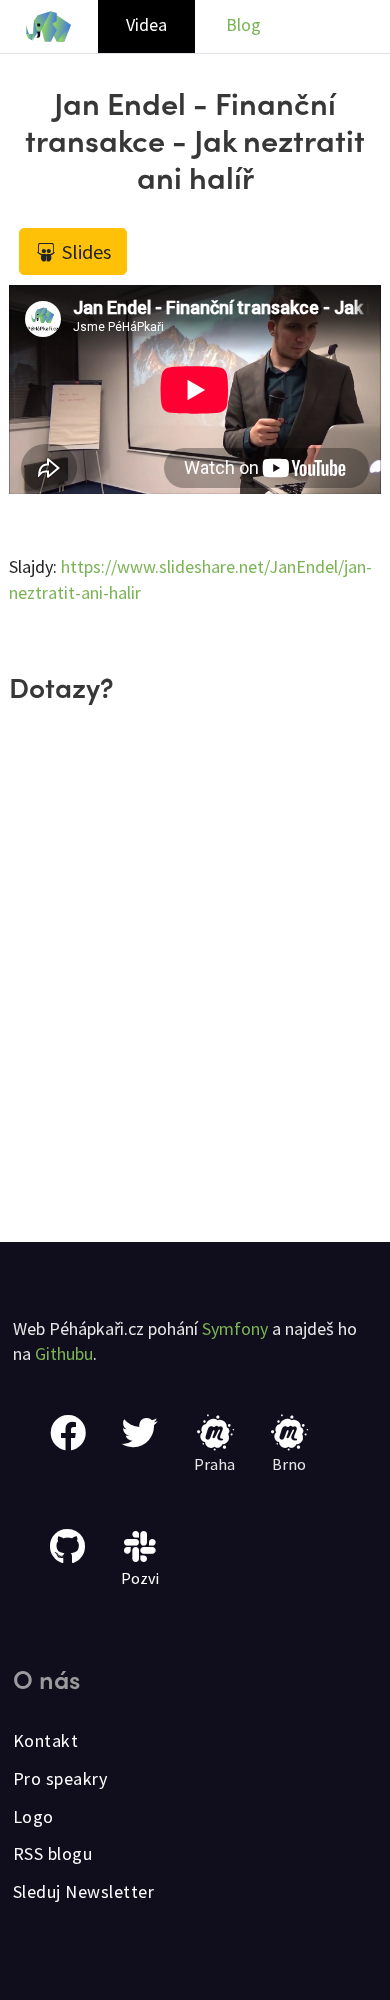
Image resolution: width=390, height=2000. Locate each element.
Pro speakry (60, 1778)
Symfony (235, 1328)
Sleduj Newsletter (84, 1891)
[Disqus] (195, 985)
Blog (243, 24)
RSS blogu (53, 1853)
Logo (33, 1816)
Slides (84, 251)
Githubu (64, 1353)
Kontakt (46, 1740)
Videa (146, 24)
